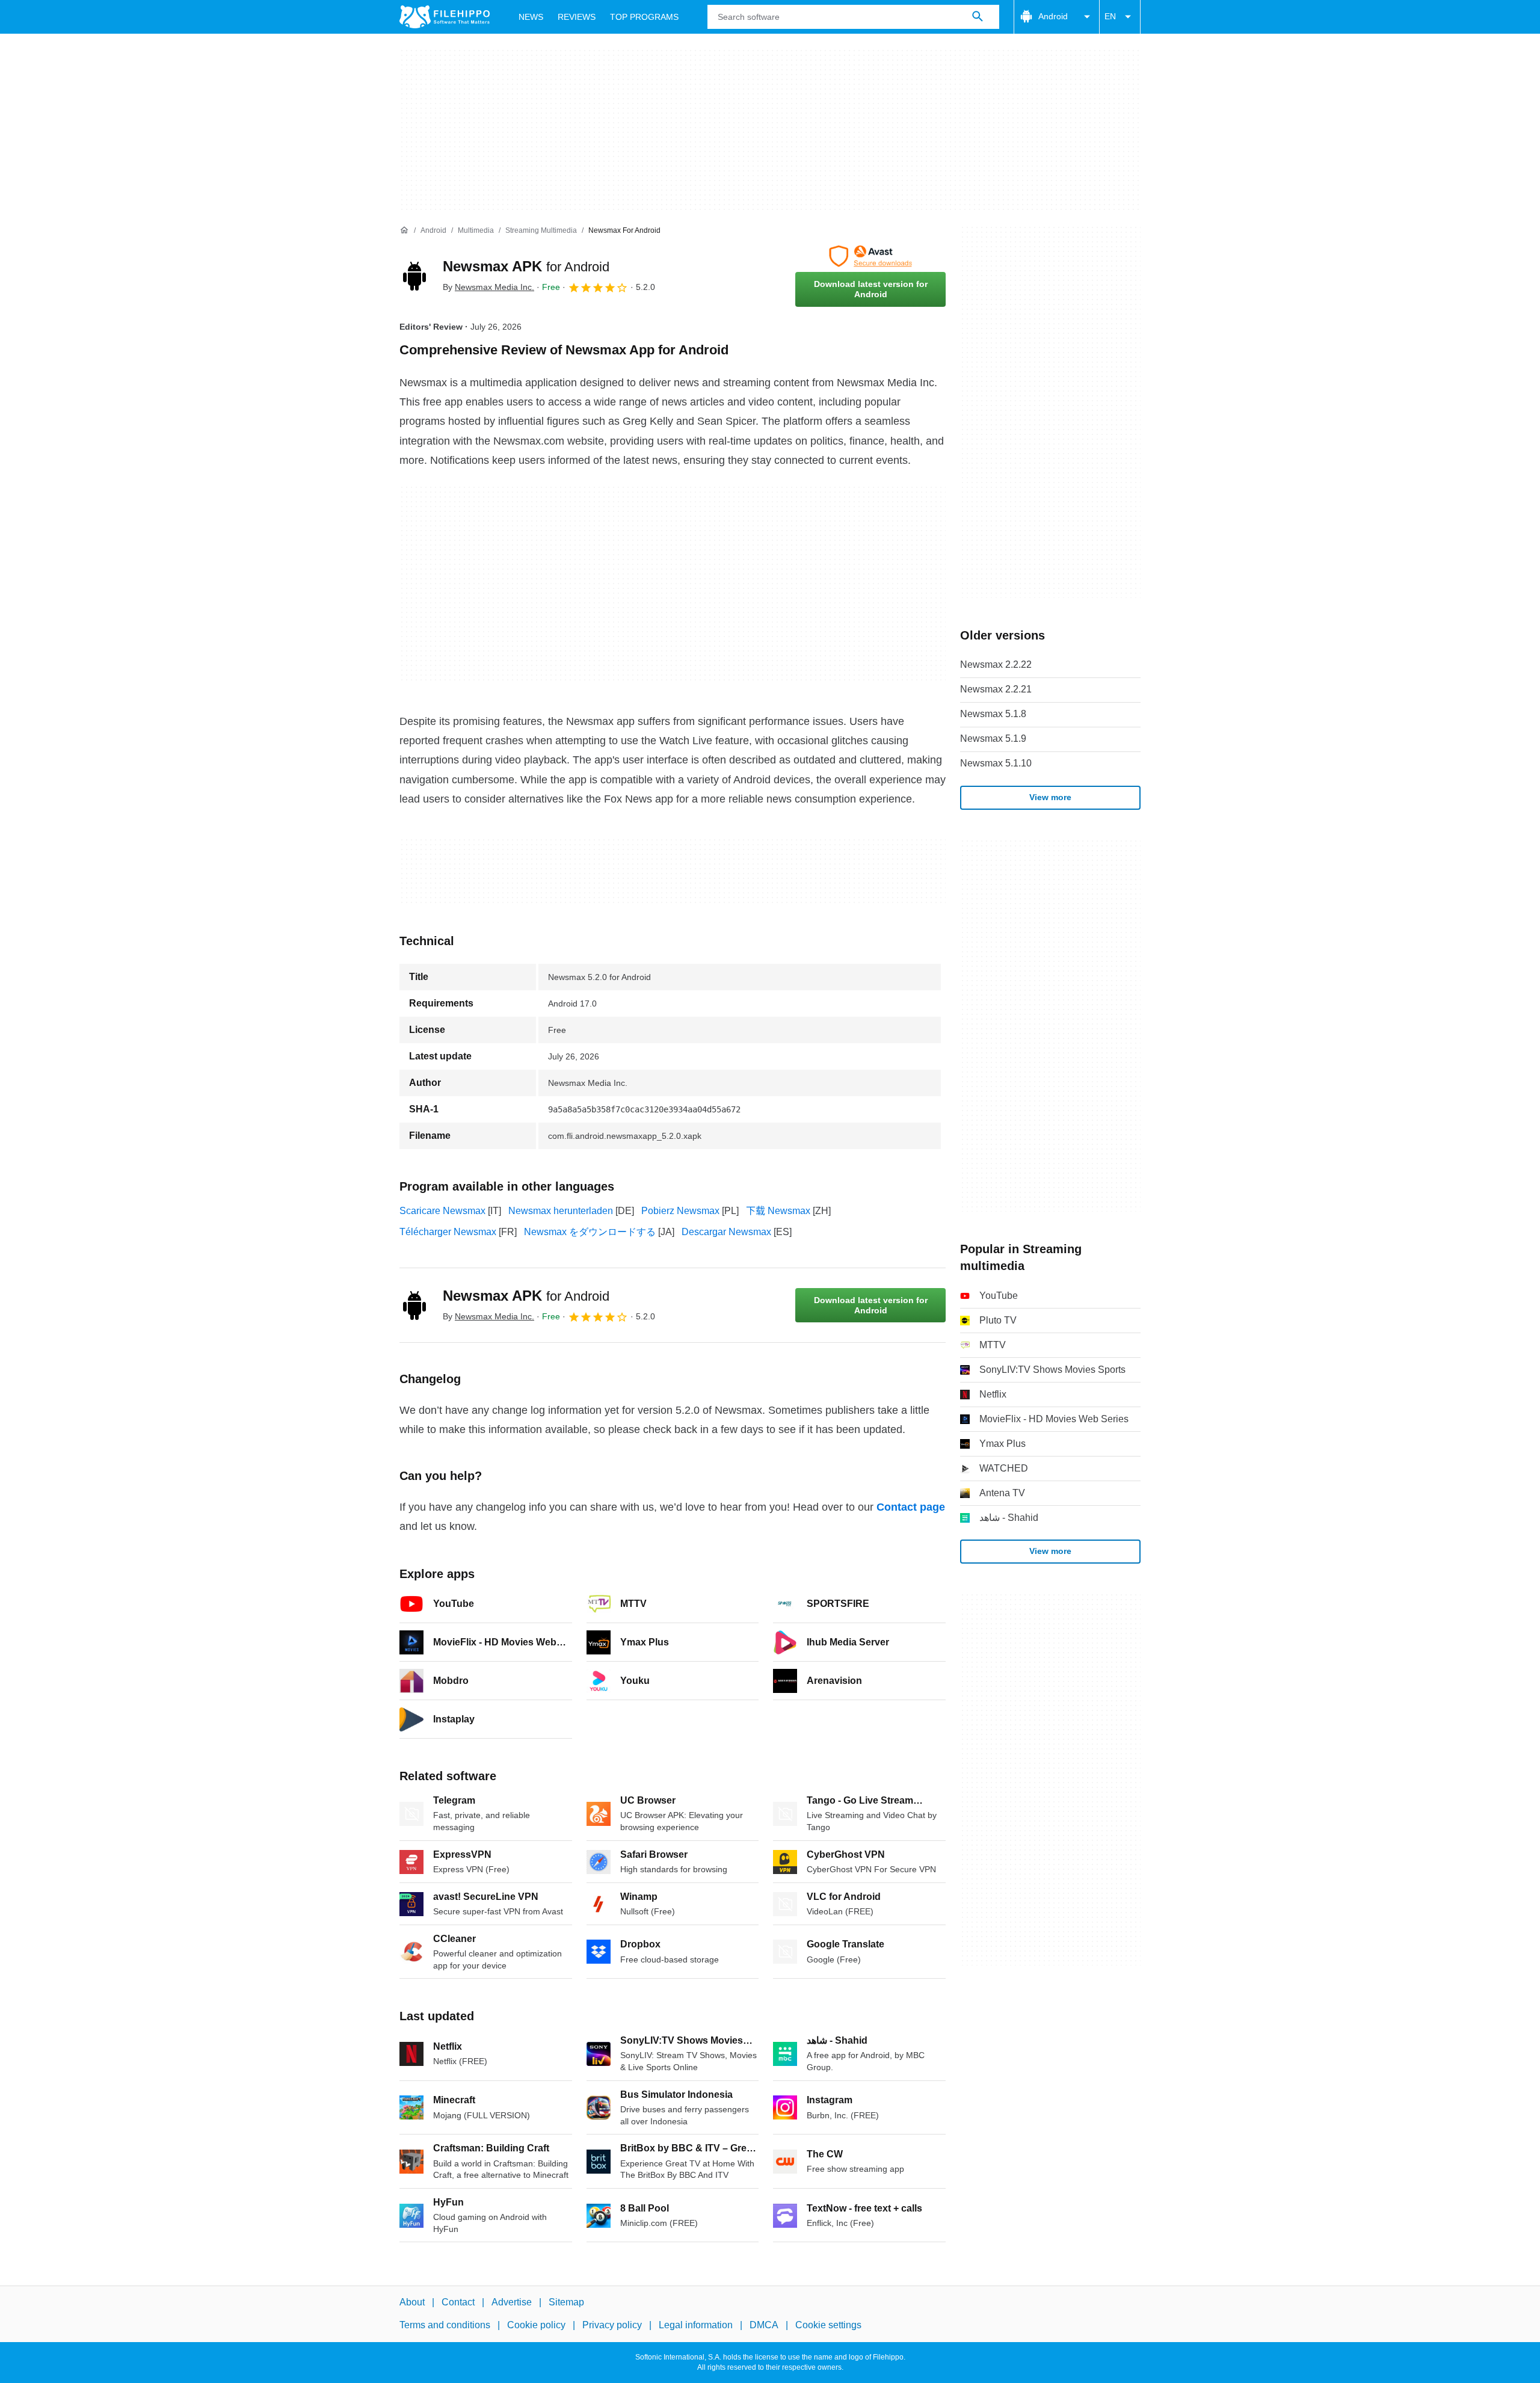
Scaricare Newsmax (442, 1211)
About (412, 2302)
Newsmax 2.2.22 (996, 664)
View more (1050, 797)
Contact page (911, 1507)
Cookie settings (828, 2325)
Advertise (512, 2302)
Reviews (577, 17)
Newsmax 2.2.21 (996, 689)
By (488, 287)
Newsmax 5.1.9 (993, 738)
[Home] (404, 230)
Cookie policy (536, 2325)
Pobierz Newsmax (680, 1211)
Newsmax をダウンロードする (590, 1232)
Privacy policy (612, 2325)
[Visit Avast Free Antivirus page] (870, 256)
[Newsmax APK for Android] (414, 276)
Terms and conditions (445, 2325)
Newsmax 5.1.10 (996, 763)
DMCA (764, 2325)
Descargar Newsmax (726, 1232)
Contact (458, 2302)
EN (1110, 16)
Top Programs (644, 17)
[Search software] (978, 17)
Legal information (696, 2325)
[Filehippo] (445, 17)
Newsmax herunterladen (561, 1211)
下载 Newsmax (778, 1211)
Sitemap (566, 2302)
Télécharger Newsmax (448, 1232)
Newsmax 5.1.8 (993, 714)
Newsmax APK (526, 266)
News (531, 17)
